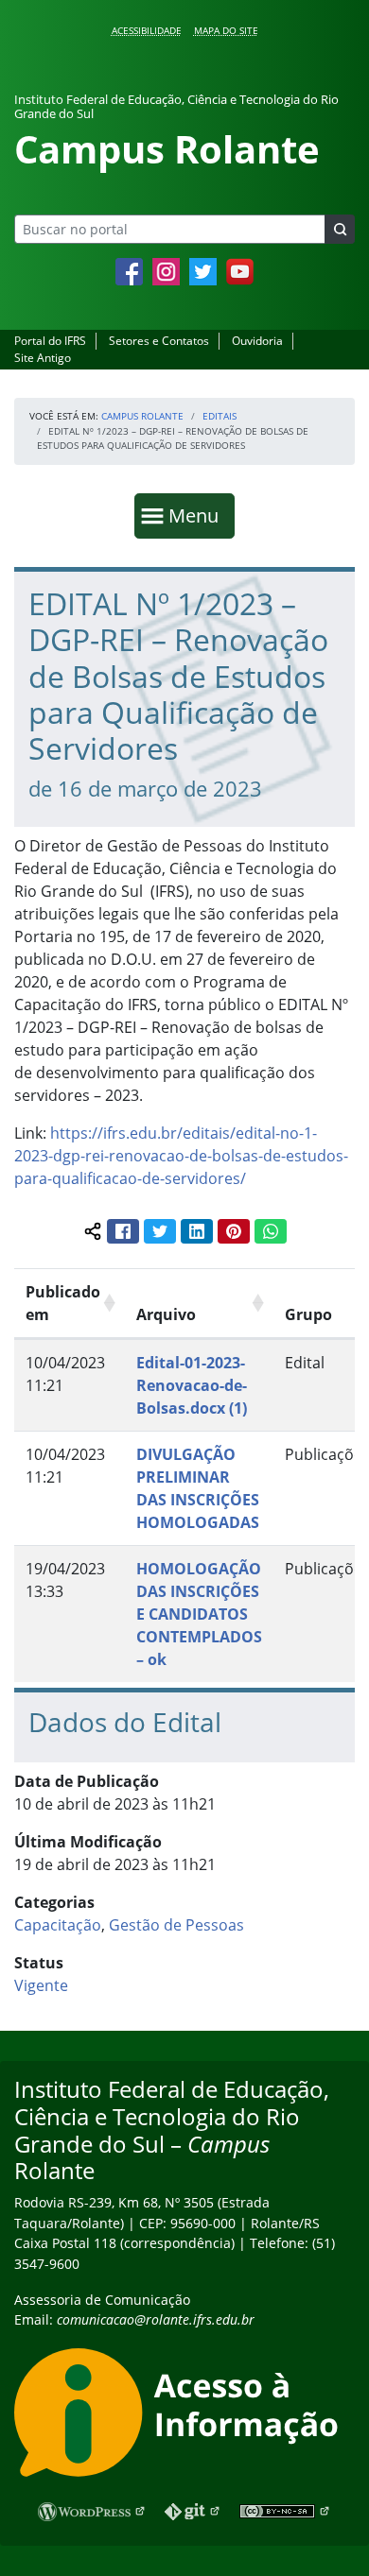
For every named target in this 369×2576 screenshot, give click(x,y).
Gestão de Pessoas (176, 1925)
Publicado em (63, 1303)
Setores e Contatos (159, 341)
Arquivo (166, 1314)
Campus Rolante (142, 416)
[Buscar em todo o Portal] (340, 229)
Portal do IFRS (50, 341)
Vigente (41, 1985)
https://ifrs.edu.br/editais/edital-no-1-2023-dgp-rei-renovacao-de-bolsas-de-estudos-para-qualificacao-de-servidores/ (181, 1156)
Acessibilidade (147, 30)
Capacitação (58, 1925)
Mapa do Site (226, 30)
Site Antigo (43, 358)
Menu (198, 515)
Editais (220, 416)
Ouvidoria (257, 341)
